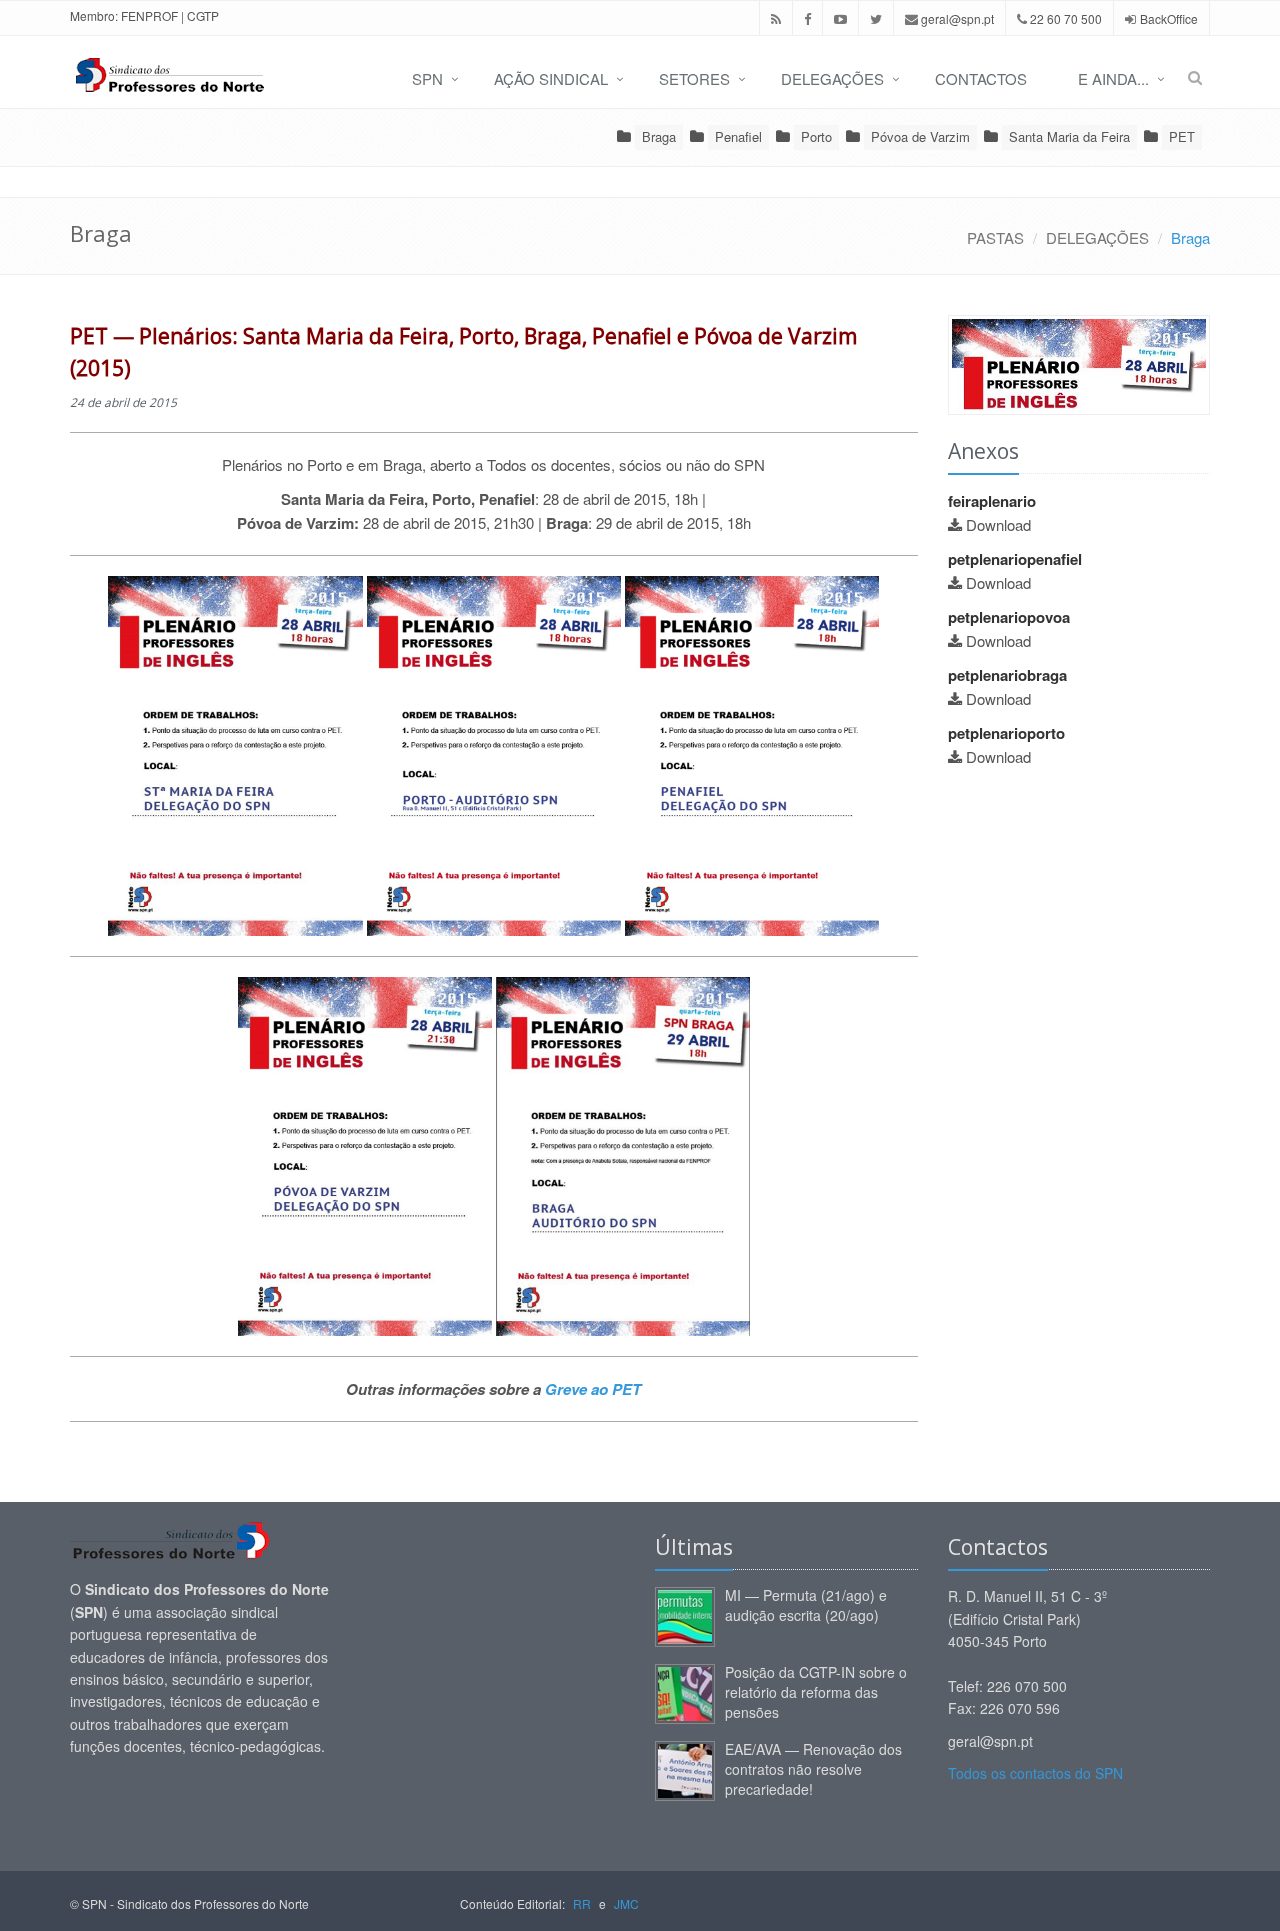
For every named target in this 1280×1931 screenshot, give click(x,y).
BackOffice (1169, 18)
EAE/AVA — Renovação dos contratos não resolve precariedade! (813, 1769)
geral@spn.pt (956, 18)
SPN (427, 78)
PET (1182, 136)
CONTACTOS (981, 78)
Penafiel (738, 136)
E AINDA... (1113, 78)
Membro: (94, 15)
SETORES (694, 78)
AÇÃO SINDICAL (551, 78)
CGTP (203, 15)
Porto (816, 136)
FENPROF (149, 15)
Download (998, 524)
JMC (626, 1903)
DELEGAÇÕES (832, 78)
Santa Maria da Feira (1069, 136)
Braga (659, 136)
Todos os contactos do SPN (1035, 1773)
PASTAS (995, 237)
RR (582, 1903)
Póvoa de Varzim (920, 136)
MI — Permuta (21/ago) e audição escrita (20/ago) (806, 1605)
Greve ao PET (593, 1389)
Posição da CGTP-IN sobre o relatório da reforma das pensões (816, 1692)
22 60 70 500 (1064, 18)
